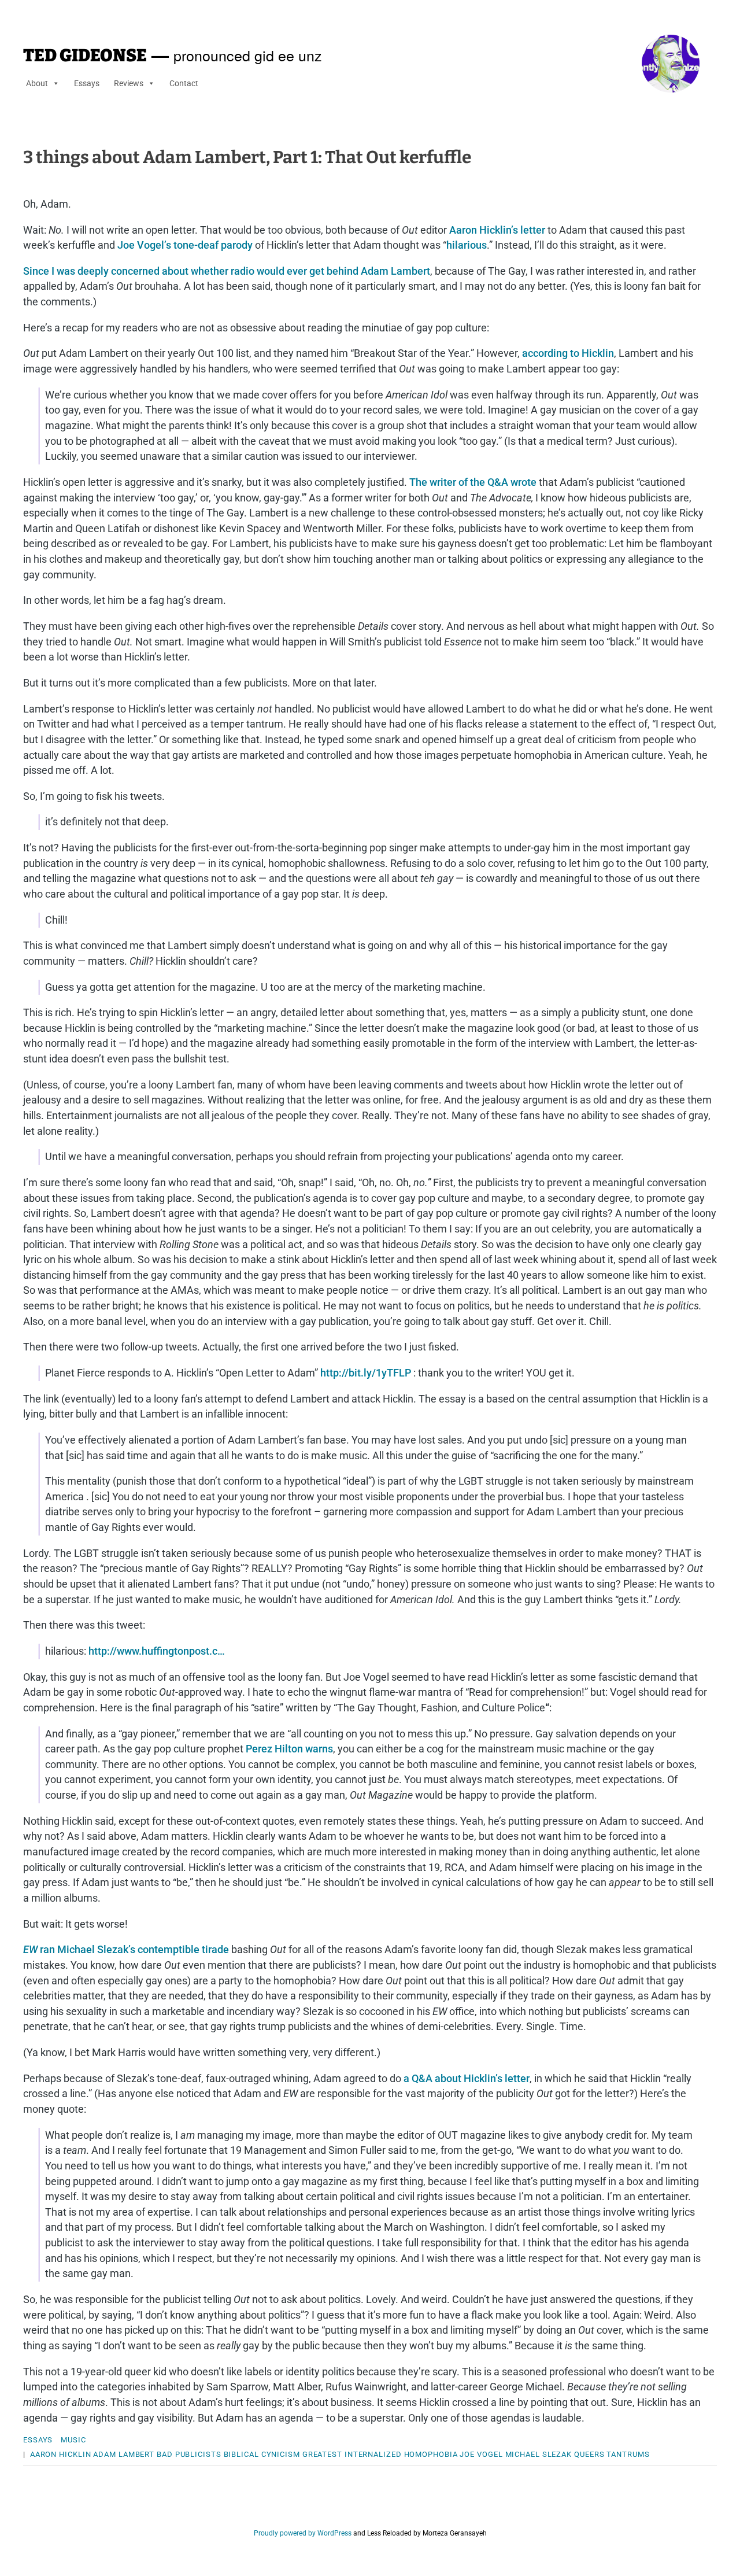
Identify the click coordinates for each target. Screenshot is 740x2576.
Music (73, 2440)
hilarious (467, 245)
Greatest (322, 2454)
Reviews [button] (129, 83)
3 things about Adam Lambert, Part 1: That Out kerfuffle (247, 157)
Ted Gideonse (85, 56)
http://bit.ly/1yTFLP (366, 1373)
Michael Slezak (539, 2454)
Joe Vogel (481, 2454)
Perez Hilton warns (289, 1749)
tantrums (628, 2454)
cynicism (281, 2454)
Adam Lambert (124, 2454)
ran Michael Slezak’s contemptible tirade (126, 1949)
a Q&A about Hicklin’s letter (467, 2078)
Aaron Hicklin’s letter (497, 230)
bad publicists (189, 2454)
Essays (87, 83)
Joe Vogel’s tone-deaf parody (185, 245)
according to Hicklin (568, 353)
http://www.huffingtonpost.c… (157, 1651)
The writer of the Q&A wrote (473, 482)
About (37, 83)
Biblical (241, 2454)
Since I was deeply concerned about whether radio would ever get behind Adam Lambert (227, 271)
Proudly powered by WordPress (303, 2533)
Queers (589, 2454)
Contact (184, 83)
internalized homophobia (401, 2454)
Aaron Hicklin (61, 2454)
